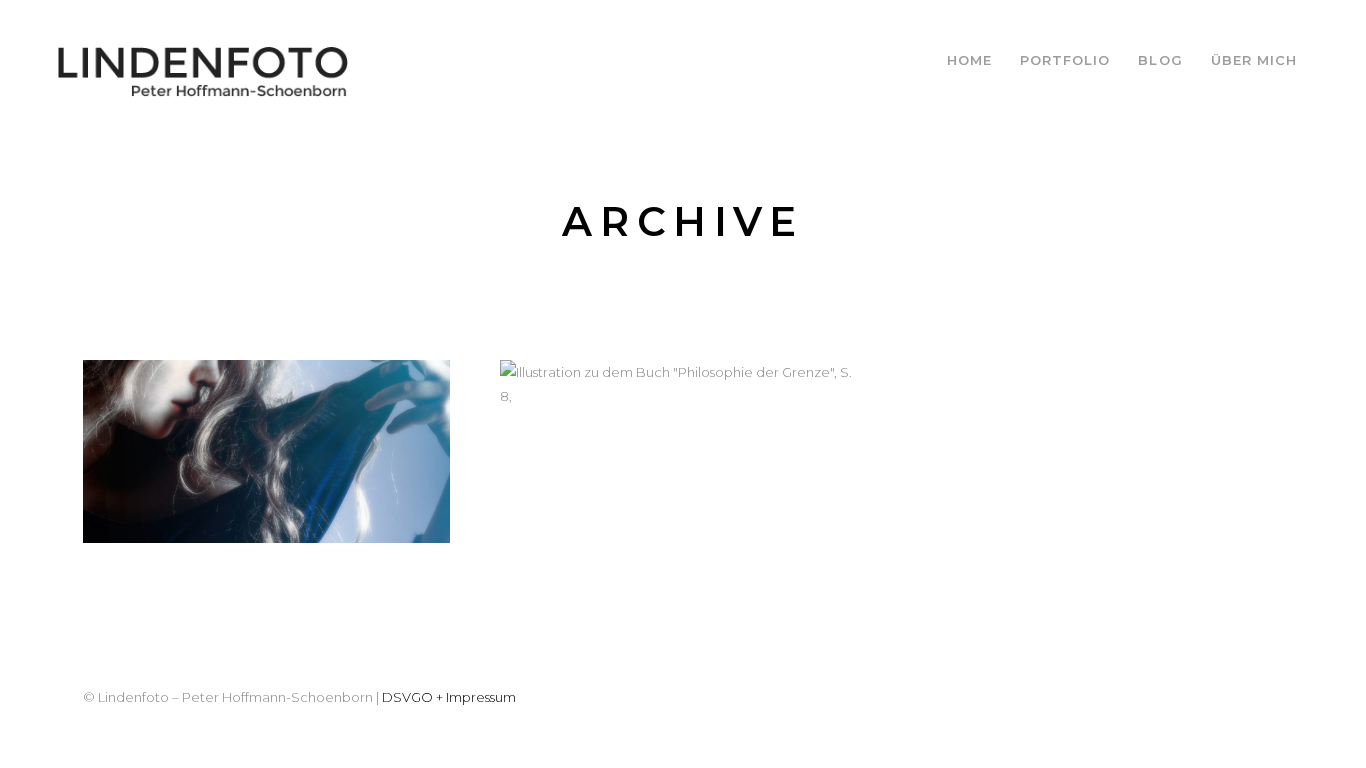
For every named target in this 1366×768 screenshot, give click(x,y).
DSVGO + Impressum (449, 697)
